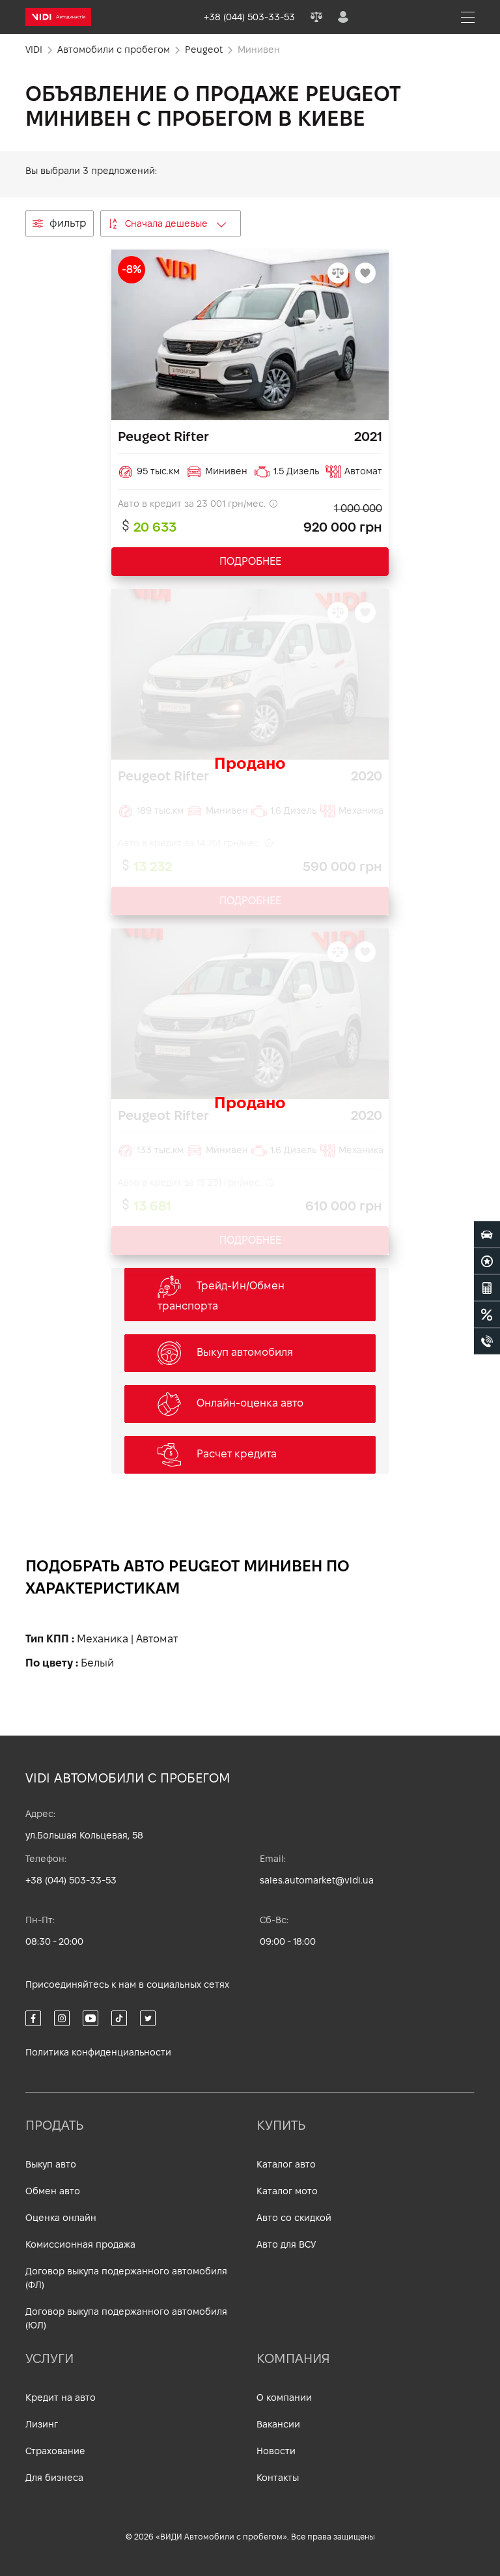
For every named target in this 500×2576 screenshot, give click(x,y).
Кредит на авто (61, 2397)
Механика (103, 1639)
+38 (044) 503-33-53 (71, 1880)
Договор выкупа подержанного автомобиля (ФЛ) (126, 2278)
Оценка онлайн (61, 2218)
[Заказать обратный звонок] (487, 1341)
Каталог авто (286, 2164)
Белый (97, 1663)
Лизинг (42, 2424)
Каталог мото (287, 2191)
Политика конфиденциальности (98, 2052)
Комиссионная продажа (80, 2244)
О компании (284, 2397)
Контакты (278, 2478)
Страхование (55, 2451)
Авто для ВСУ (286, 2244)
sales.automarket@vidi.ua (317, 1880)
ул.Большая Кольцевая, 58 (84, 1835)
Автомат (157, 1639)
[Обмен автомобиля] (487, 1261)
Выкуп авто (51, 2164)
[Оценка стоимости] (487, 1288)
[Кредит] (487, 1315)
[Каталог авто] (487, 1235)
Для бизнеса (54, 2478)
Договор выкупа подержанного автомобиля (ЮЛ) (126, 2318)
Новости (276, 2451)
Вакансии (278, 2424)
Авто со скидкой (294, 2218)
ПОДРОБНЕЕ (250, 561)
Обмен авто (53, 2191)
